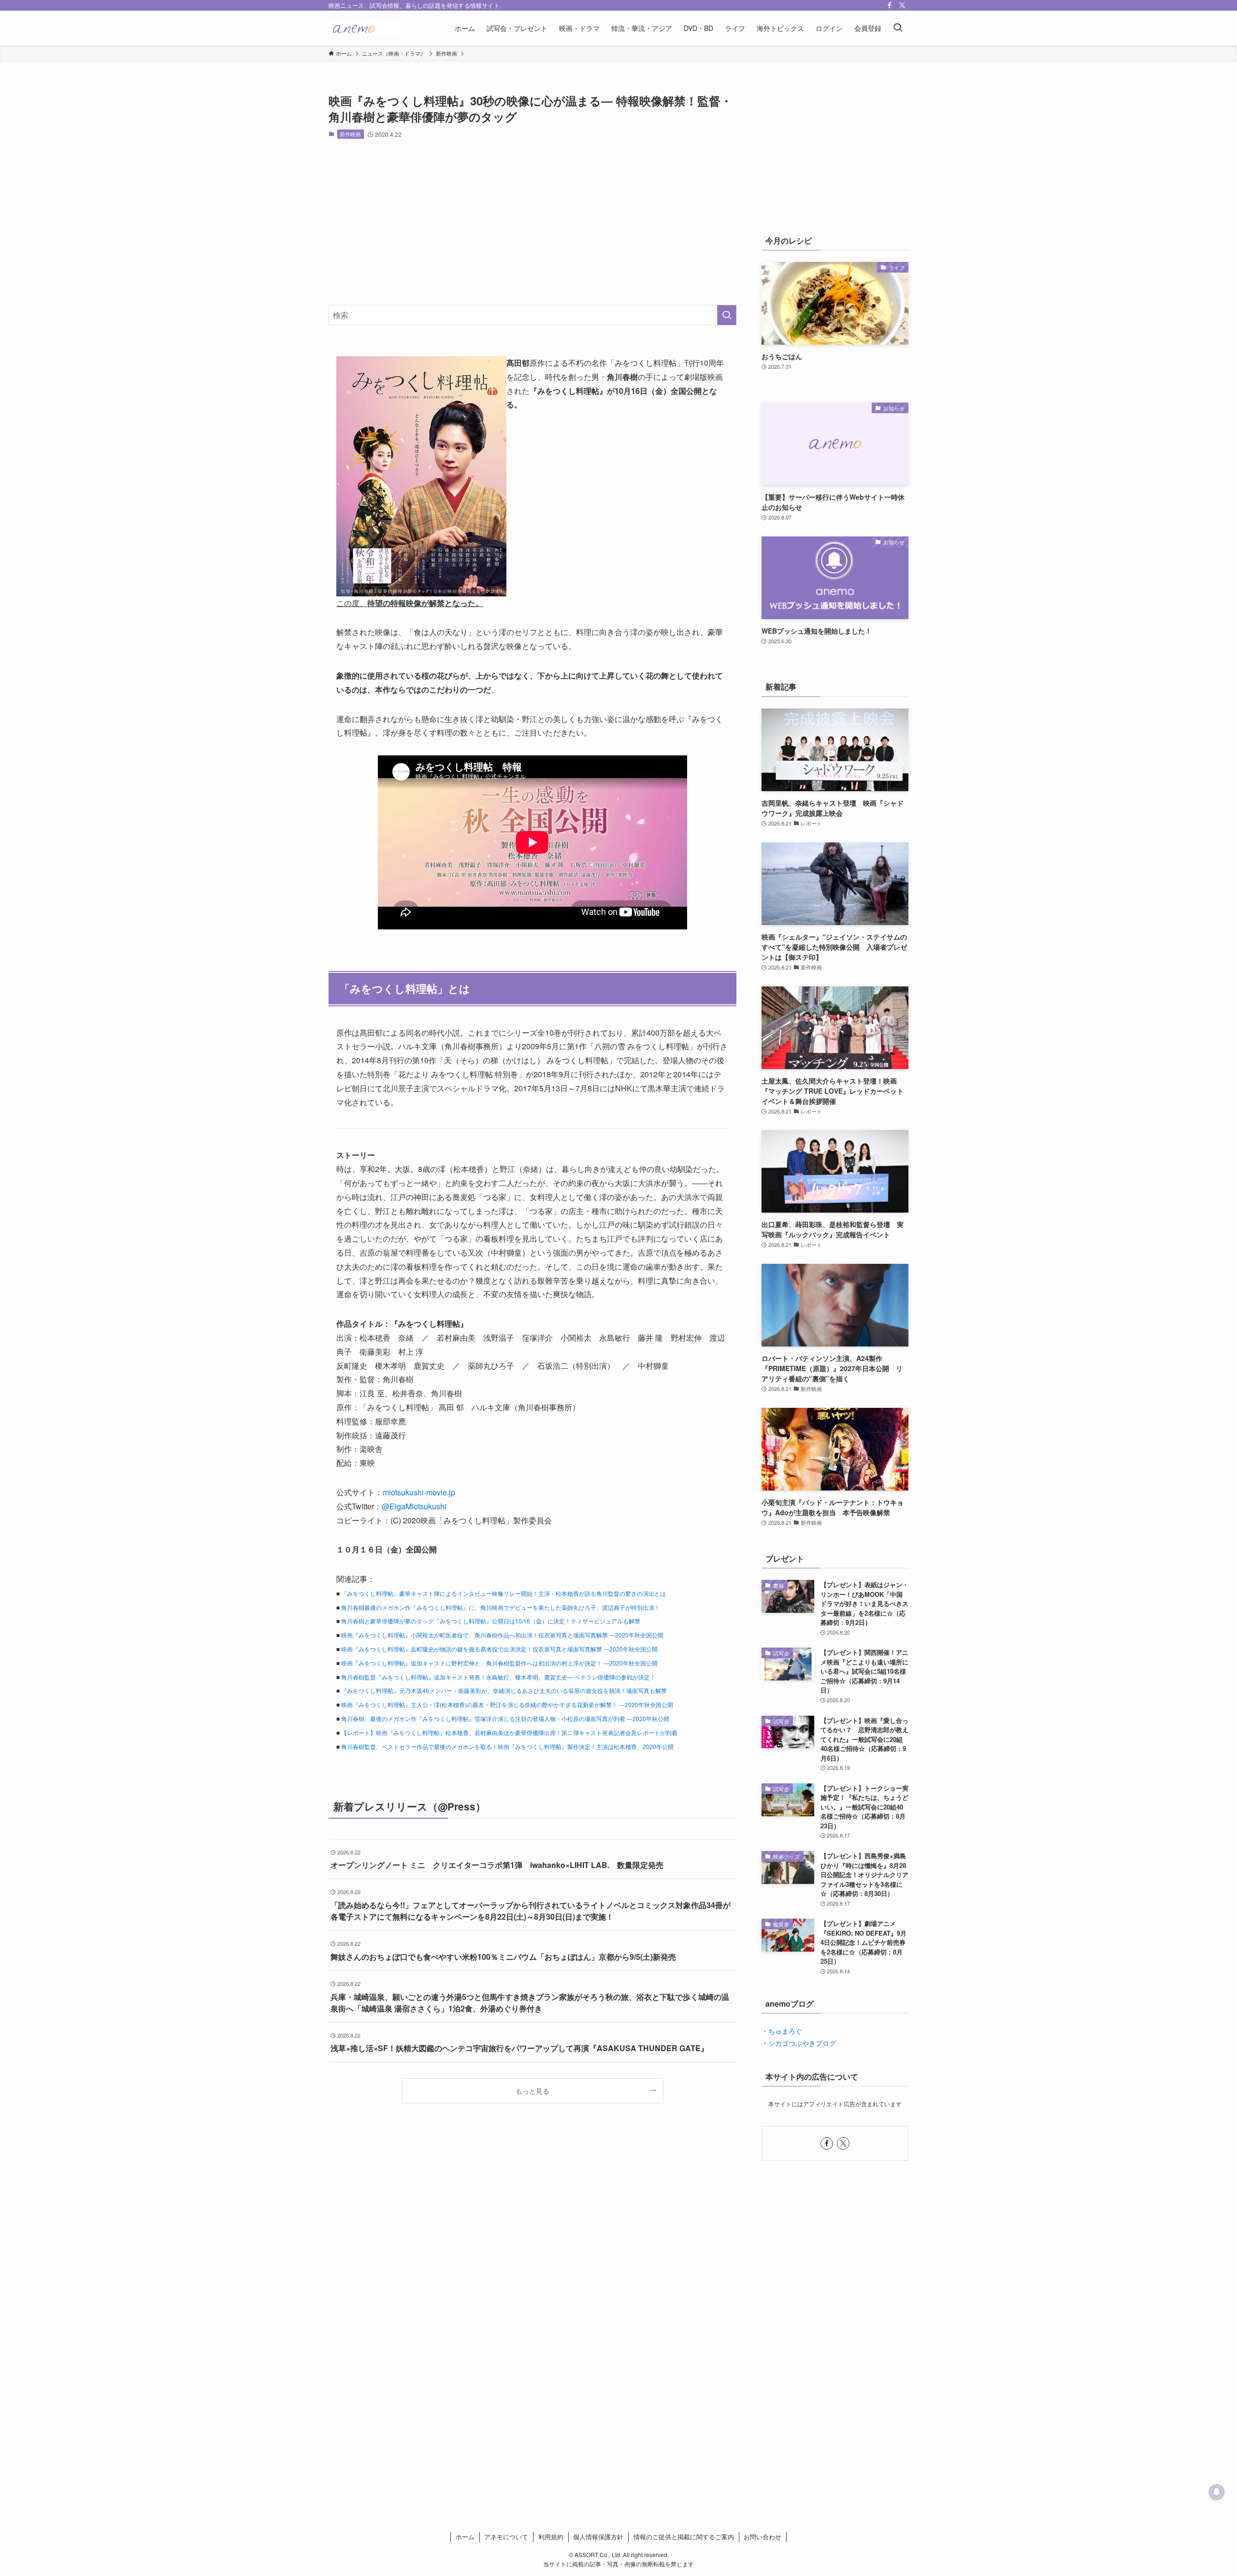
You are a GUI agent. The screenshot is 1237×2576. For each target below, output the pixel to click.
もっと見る (532, 2091)
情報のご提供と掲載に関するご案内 (684, 2537)
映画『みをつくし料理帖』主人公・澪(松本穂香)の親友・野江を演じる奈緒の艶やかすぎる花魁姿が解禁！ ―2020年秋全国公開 (507, 1704)
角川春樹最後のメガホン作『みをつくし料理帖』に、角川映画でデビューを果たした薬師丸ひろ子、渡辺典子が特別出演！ (501, 1607)
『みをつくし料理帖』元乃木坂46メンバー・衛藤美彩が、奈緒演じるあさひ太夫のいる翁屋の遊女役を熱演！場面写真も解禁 (504, 1690)
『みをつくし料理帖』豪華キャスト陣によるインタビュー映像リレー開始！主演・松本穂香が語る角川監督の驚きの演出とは (503, 1593)
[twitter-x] (902, 5)
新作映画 (350, 134)
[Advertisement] (532, 222)
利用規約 (551, 2537)
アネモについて (506, 2537)
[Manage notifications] (1217, 2492)
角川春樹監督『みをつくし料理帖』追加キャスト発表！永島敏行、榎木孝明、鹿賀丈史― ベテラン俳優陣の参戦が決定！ (498, 1677)
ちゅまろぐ (785, 2031)
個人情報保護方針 (598, 2537)
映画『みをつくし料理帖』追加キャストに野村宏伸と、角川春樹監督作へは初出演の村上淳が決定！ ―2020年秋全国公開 (499, 1663)
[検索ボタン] (898, 28)
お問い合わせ (762, 2537)
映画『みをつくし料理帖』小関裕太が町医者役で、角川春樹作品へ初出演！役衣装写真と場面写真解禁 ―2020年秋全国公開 (502, 1635)
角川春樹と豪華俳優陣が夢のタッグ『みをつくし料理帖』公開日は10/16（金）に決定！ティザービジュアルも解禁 (491, 1621)
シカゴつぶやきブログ (802, 2043)
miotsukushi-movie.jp (419, 1492)
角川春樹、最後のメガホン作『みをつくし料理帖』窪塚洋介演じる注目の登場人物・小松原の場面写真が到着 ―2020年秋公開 (505, 1718)
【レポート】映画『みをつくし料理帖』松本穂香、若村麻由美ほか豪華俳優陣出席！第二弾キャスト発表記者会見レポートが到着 (509, 1732)
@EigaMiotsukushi (414, 1506)
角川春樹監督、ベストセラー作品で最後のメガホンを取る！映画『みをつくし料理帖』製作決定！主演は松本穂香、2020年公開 (507, 1746)
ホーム (465, 2537)
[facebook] (890, 5)
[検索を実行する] (727, 315)
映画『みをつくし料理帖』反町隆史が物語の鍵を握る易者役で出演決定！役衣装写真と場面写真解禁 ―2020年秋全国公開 (499, 1649)
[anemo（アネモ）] (365, 28)
